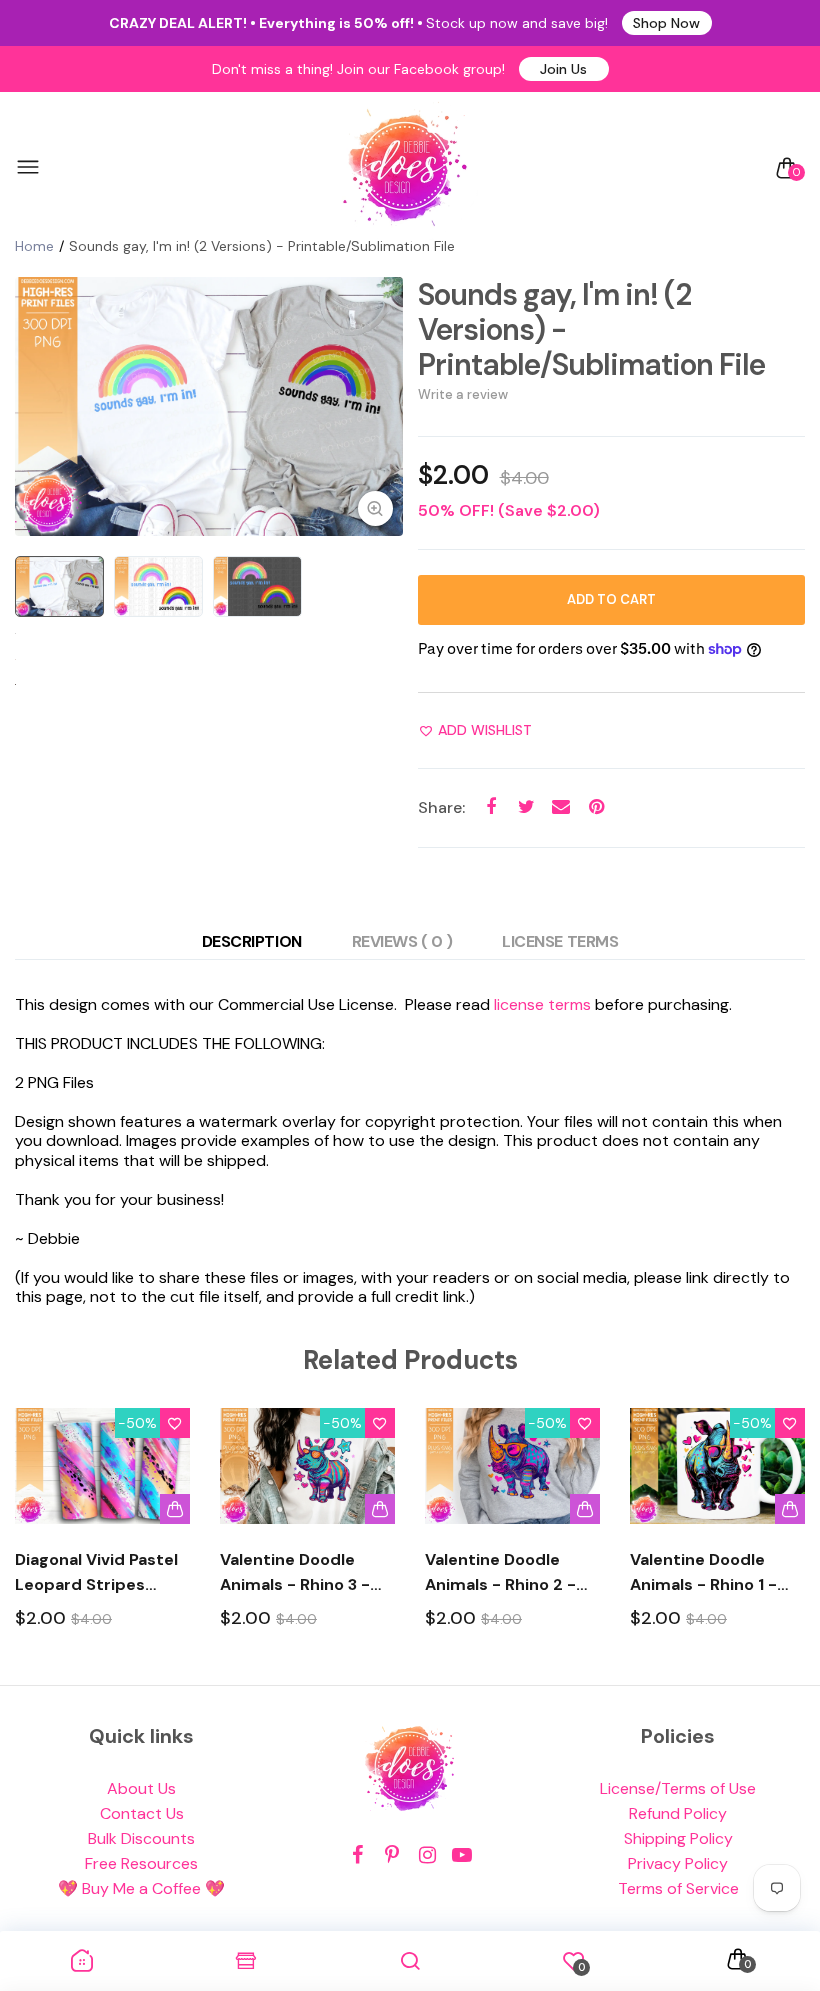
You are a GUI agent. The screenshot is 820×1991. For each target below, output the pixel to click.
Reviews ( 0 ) (402, 941)
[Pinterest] (392, 1855)
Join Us (563, 69)
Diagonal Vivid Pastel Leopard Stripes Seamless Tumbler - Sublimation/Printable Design (102, 1573)
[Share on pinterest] (596, 807)
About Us (141, 1788)
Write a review (463, 394)
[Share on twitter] (526, 807)
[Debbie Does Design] (405, 168)
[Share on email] (561, 807)
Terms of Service (678, 1888)
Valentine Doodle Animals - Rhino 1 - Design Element (703, 1573)
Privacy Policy (678, 1863)
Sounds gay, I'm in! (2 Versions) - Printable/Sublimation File (591, 329)
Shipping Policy (678, 1838)
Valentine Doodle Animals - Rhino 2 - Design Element (500, 1573)
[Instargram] (427, 1855)
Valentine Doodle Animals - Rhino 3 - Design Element (295, 1573)
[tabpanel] (209, 406)
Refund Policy (678, 1813)
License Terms (560, 941)
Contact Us (142, 1813)
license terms (542, 1004)
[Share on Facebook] (491, 807)
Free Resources (141, 1863)
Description (252, 941)
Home (34, 246)
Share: (441, 807)
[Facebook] (357, 1855)
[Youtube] (462, 1855)
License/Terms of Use (678, 1788)
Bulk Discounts (141, 1838)
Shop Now (666, 23)
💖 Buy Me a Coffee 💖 (141, 1888)
